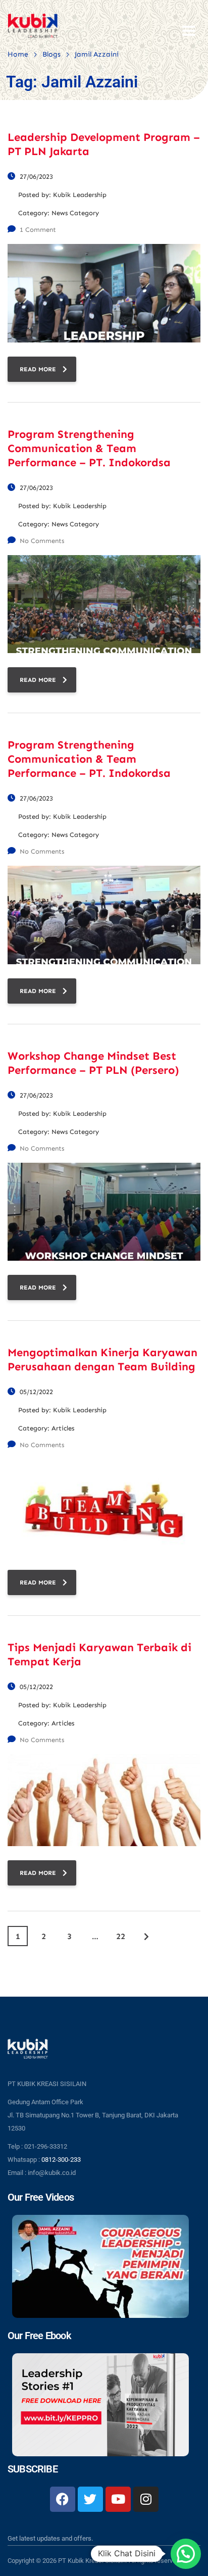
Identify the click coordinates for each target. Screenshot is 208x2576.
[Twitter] (90, 2499)
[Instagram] (146, 2499)
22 (121, 1936)
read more (38, 369)
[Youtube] (118, 2499)
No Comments (42, 541)
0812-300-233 (61, 2160)
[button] (186, 2554)
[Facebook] (63, 2499)
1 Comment (38, 230)
